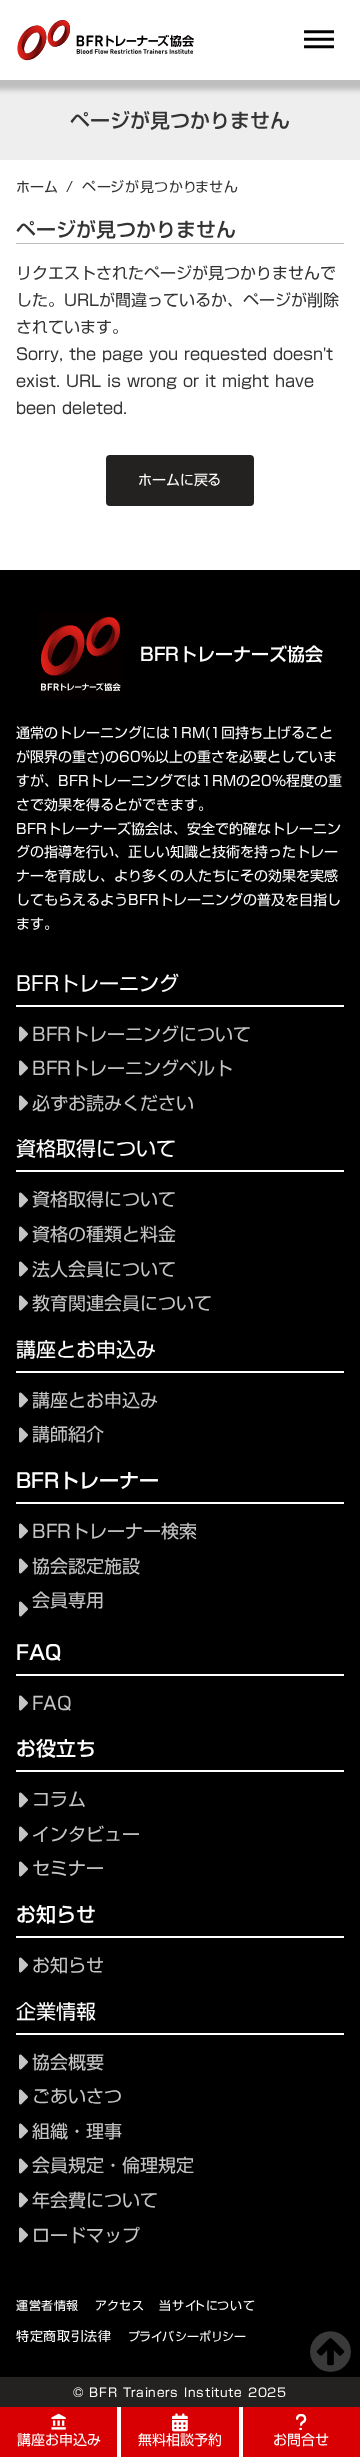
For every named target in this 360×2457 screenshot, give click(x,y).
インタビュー (86, 1834)
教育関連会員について (122, 1303)
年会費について (95, 2200)
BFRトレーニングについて (141, 1034)
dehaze (319, 40)
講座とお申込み (95, 1400)
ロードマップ (86, 2235)
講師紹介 (68, 1434)
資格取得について (104, 1199)
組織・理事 (77, 2131)
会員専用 (68, 1600)
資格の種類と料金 (104, 1234)
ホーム (37, 187)
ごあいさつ (77, 2096)
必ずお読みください (113, 1103)
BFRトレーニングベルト (132, 1068)
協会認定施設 (86, 1566)
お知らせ (68, 1965)
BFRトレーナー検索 (114, 1531)
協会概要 (68, 2062)
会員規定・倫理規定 (113, 2165)
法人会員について (104, 1269)
